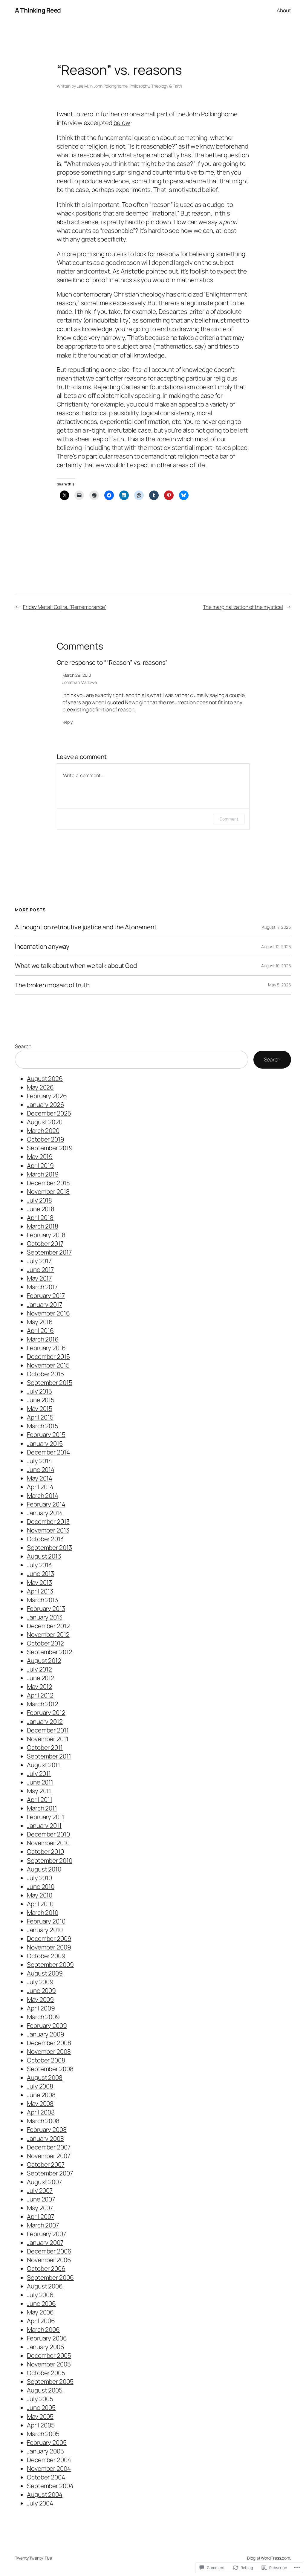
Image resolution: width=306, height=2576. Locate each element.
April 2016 (40, 1330)
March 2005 (43, 2434)
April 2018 (40, 1217)
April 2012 (40, 1695)
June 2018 (41, 1209)
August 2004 (45, 2494)
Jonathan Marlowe (80, 682)
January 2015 (45, 1443)
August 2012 (44, 1660)
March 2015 (43, 1426)
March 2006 (43, 2329)
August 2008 (45, 2077)
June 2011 (40, 1782)
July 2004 (40, 2503)
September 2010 (50, 1860)
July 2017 (39, 1261)
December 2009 (49, 1938)
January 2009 (46, 2034)
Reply (68, 722)
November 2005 (49, 2364)
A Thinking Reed (38, 10)
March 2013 (42, 1600)
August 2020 (45, 1122)
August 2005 (45, 2390)
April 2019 (40, 1165)
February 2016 (46, 1348)
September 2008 (50, 2069)
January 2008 (45, 2138)
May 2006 (40, 2312)
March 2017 (42, 1287)
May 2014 (40, 1478)
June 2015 (41, 1400)
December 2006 (49, 2251)
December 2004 (49, 2460)
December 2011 (48, 1730)
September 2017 (49, 1252)
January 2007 (45, 2242)
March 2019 (43, 1174)
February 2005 (47, 2442)
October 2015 (45, 1374)
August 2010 (44, 1869)
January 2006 (46, 2347)
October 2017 (45, 1243)
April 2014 (40, 1487)
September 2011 (49, 1756)
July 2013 (39, 1565)
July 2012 (39, 1669)
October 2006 (46, 2268)
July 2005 (40, 2399)
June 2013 (40, 1573)
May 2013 (39, 1582)
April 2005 (41, 2425)
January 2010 (45, 1930)
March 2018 (43, 1226)
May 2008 (40, 2103)
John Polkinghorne (110, 86)
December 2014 (48, 1452)
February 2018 (46, 1235)
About (284, 10)
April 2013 (40, 1591)
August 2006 (45, 2286)
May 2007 (40, 2208)
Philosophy (139, 86)
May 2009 (40, 1999)
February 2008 (47, 2129)
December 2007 (49, 2147)
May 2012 (40, 1686)
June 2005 (41, 2407)
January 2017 (45, 1304)
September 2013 (49, 1547)
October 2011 (45, 1747)
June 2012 (41, 1678)
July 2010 (39, 1878)
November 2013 (48, 1530)
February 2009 (47, 2025)
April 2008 (41, 2112)
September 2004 (50, 2486)
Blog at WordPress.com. (269, 2558)
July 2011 (39, 1773)
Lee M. (82, 86)
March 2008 (43, 2121)
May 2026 (40, 1087)
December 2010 (48, 1834)
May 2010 (40, 1895)
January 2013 (45, 1617)
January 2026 (46, 1104)
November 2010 (48, 1843)
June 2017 (40, 1269)
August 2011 (43, 1765)
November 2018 (48, 1191)
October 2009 (46, 1956)
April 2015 (40, 1417)
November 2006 (49, 2260)
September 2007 (50, 2173)
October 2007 (46, 2164)
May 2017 (39, 1278)
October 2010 (45, 1851)
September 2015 (50, 1382)
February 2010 (46, 1921)
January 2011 (44, 1825)
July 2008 (40, 2086)
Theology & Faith (166, 86)
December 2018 (48, 1183)
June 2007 (41, 2199)
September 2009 (50, 1964)
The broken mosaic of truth (52, 985)
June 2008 (41, 2095)
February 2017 (46, 1295)
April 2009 (41, 2008)
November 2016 (48, 1313)
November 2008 (49, 2051)
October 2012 (45, 1643)
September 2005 (50, 2381)
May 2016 (40, 1322)
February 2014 (46, 1504)
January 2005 (45, 2451)
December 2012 (48, 1626)
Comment (229, 819)
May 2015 (40, 1408)
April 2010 (40, 1904)
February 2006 (47, 2338)
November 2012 (48, 1634)
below (122, 123)
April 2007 (40, 2216)
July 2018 (39, 1200)
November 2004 (49, 2468)
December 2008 (49, 2043)
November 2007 (49, 2156)
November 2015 (48, 1365)
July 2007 (40, 2190)
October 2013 (45, 1539)
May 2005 (40, 2416)
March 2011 (42, 1808)
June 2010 (41, 1886)
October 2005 (46, 2373)
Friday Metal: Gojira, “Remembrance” (65, 607)
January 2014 (45, 1513)
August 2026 (45, 1078)
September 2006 (50, 2277)
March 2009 (43, 2017)
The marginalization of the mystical (243, 607)
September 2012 (50, 1652)
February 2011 (46, 1817)
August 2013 (44, 1556)
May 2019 (40, 1156)
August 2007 (44, 2182)
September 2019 (50, 1148)
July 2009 (40, 1982)
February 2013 (46, 1608)
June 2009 (41, 1990)
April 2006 (41, 2321)
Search (23, 1046)
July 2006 (40, 2295)
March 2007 (43, 2225)
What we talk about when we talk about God (76, 966)
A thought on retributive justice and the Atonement (86, 927)
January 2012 (45, 1721)
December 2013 (48, 1521)
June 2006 (41, 2303)
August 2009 (45, 1973)
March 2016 (43, 1339)
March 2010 (43, 1912)
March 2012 (43, 1704)
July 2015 (39, 1391)
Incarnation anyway (42, 946)
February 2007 (46, 2234)
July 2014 (39, 1461)
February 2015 (46, 1434)
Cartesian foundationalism (158, 387)
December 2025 (49, 1113)
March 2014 (43, 1495)
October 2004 (46, 2477)
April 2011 (40, 1799)
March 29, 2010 (77, 675)
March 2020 (43, 1130)
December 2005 (49, 2355)
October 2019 (46, 1139)
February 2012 (46, 1712)
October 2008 (46, 2060)
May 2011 (39, 1791)
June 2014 (41, 1469)
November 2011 (48, 1739)
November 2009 (49, 1947)
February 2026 (47, 1096)
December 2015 (48, 1356)
